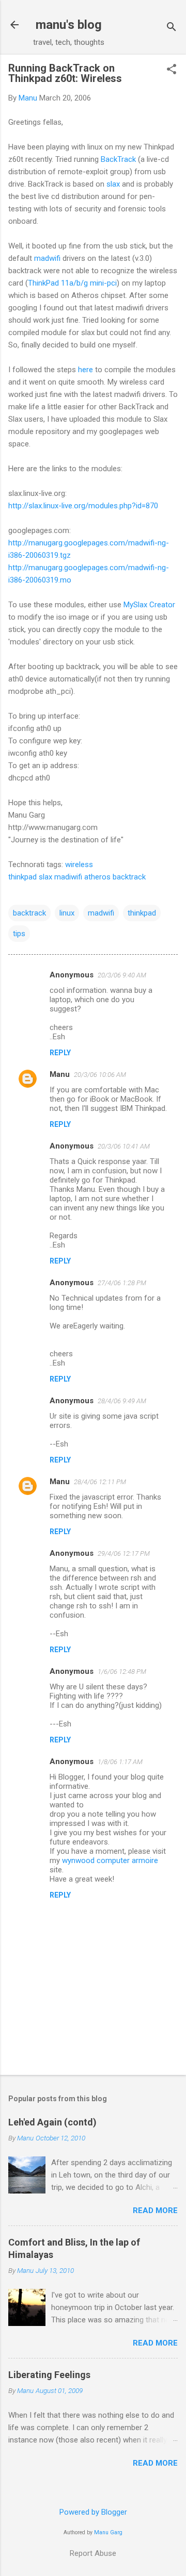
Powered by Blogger (93, 2512)
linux (67, 913)
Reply (60, 1053)
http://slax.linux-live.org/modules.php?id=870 (83, 506)
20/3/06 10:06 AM (100, 1075)
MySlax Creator (149, 605)
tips (19, 934)
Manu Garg (108, 2532)
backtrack (129, 877)
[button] (172, 70)
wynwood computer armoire (110, 1860)
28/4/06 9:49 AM (122, 1401)
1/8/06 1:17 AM (120, 1762)
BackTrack (118, 159)
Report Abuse (93, 2553)
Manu (60, 1074)
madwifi (48, 258)
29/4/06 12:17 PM (124, 1553)
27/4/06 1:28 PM (122, 1283)
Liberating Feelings (49, 2375)
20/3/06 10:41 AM (124, 1146)
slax (113, 184)
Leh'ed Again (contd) (52, 2122)
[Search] (172, 28)
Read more (155, 2211)
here (86, 370)
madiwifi (68, 877)
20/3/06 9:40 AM (122, 975)
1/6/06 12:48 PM (122, 1672)
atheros (97, 877)
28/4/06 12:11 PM (100, 1482)
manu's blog (69, 25)
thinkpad (22, 877)
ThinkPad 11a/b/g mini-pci (72, 283)
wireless (79, 865)
